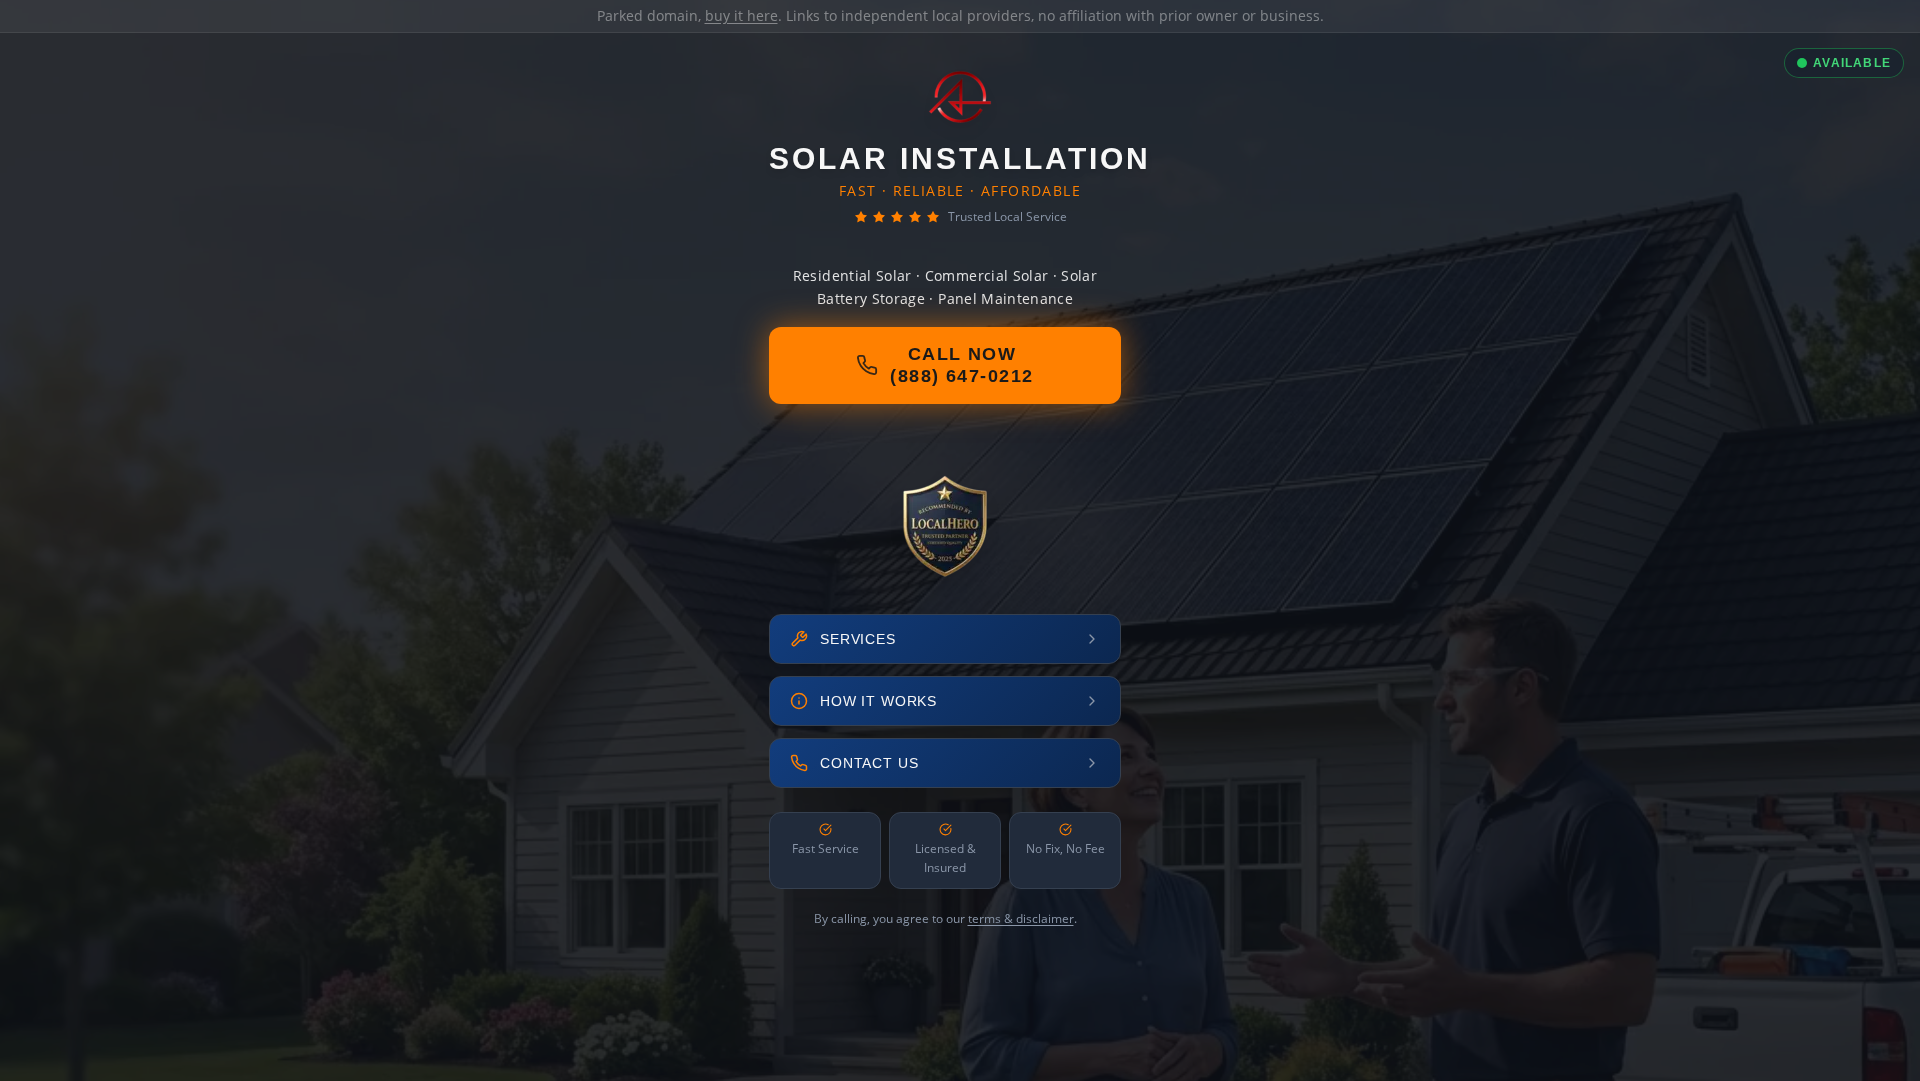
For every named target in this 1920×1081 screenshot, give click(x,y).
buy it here (741, 15)
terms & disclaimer (1021, 918)
